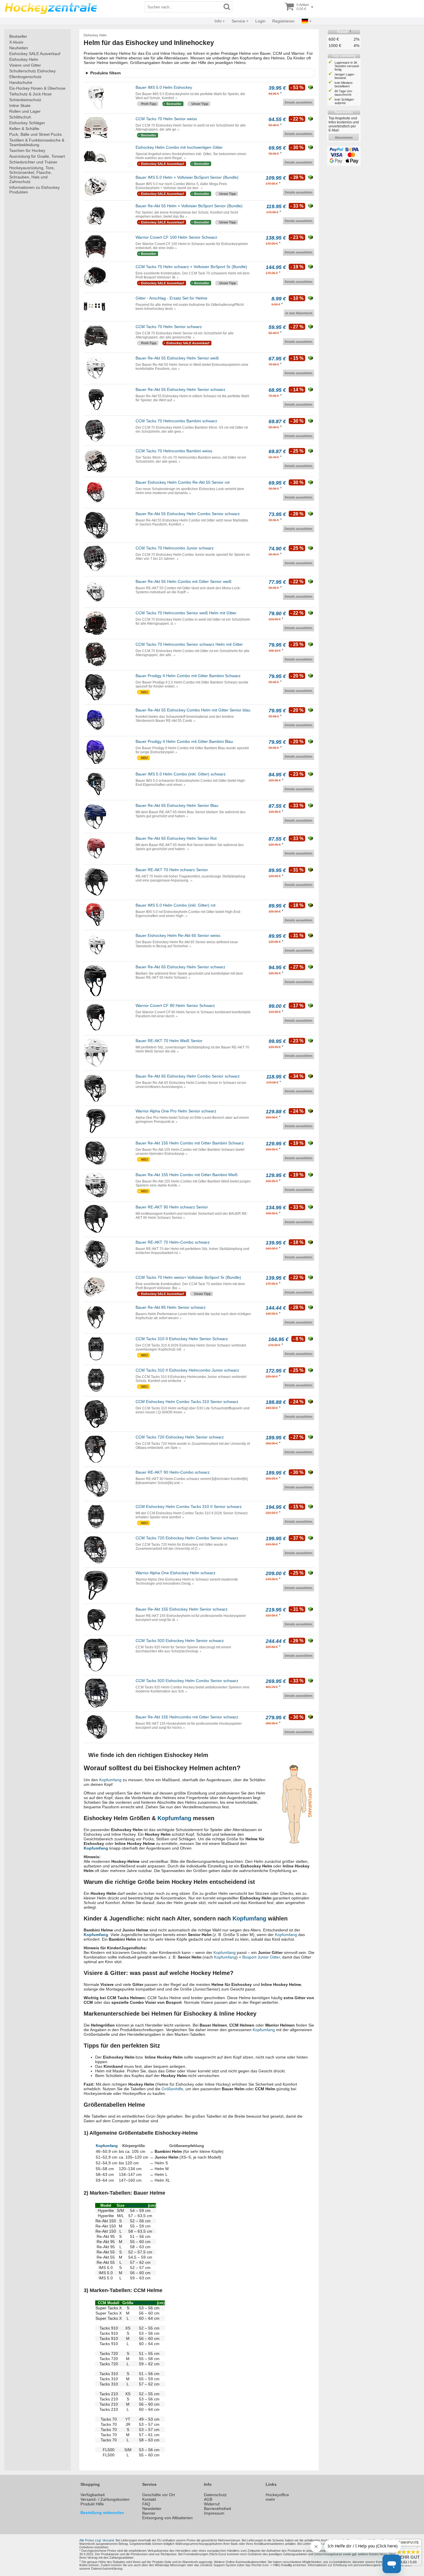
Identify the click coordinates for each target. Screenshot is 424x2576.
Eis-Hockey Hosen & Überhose (37, 88)
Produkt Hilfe (92, 2504)
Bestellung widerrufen (102, 2513)
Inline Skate (20, 106)
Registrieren (283, 21)
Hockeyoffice (277, 2495)
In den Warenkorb (299, 313)
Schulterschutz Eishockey (32, 71)
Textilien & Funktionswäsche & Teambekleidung (37, 142)
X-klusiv (16, 42)
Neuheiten (19, 48)
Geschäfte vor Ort (158, 2495)
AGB (208, 2499)
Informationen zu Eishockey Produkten (34, 190)
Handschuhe (21, 82)
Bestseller (18, 36)
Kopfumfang (110, 1780)
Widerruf (212, 2504)
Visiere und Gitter (25, 65)
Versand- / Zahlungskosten (105, 2499)
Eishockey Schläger (27, 123)
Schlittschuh (20, 117)
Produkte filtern (106, 73)
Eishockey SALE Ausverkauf (35, 54)
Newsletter (152, 2509)
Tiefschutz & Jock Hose (30, 94)
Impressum (214, 2513)
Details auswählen (299, 102)
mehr (270, 2499)
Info (218, 21)
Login (260, 21)
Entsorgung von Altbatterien (167, 2518)
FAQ (146, 2504)
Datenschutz (215, 2495)
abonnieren (344, 138)
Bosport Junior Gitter (261, 1957)
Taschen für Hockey (27, 150)
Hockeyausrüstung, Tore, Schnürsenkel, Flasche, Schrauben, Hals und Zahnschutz (32, 175)
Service (238, 21)
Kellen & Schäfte (24, 129)
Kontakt (149, 2499)
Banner (149, 2513)
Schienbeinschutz (25, 100)
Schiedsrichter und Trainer (33, 162)
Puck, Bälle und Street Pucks (35, 134)
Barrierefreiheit (217, 2509)
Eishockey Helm (24, 59)
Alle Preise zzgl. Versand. (97, 2540)
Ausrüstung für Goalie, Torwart (37, 156)
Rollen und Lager (25, 111)
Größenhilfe (172, 2089)
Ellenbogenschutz (25, 77)
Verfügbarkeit (93, 2495)
